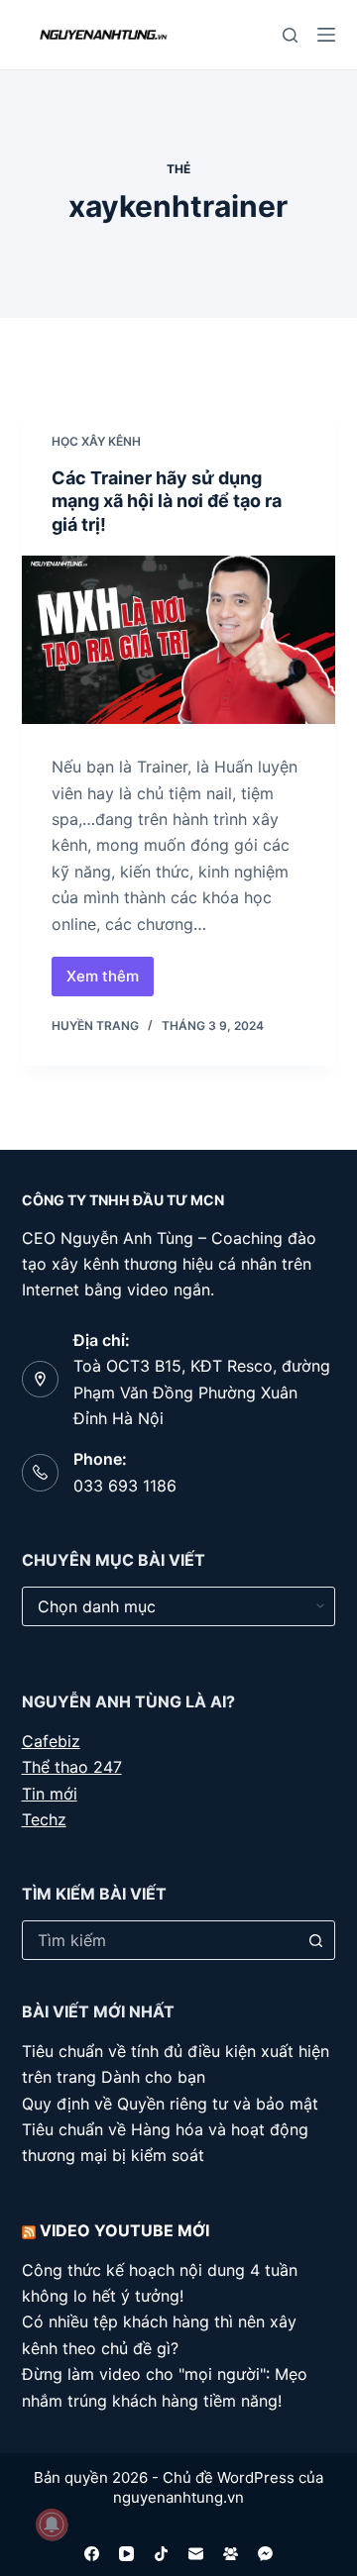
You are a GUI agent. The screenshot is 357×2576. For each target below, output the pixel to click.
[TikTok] (161, 2554)
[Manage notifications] (52, 2524)
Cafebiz (51, 1741)
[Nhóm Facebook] (231, 2554)
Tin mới (50, 1794)
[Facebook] (92, 2554)
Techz (44, 1819)
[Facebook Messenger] (265, 2554)
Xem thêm (110, 981)
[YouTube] (126, 2554)
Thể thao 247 (72, 1767)
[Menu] (326, 35)
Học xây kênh (96, 441)
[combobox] (160, 1940)
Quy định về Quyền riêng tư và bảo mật (170, 2104)
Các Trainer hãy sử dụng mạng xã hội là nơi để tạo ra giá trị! (167, 501)
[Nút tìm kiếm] (315, 1940)
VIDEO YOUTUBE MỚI (124, 2230)
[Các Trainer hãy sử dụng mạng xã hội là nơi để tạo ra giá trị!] (179, 640)
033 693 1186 (125, 1486)
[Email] (196, 2554)
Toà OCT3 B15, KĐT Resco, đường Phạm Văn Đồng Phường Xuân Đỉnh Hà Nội (202, 1392)
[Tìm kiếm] (290, 35)
